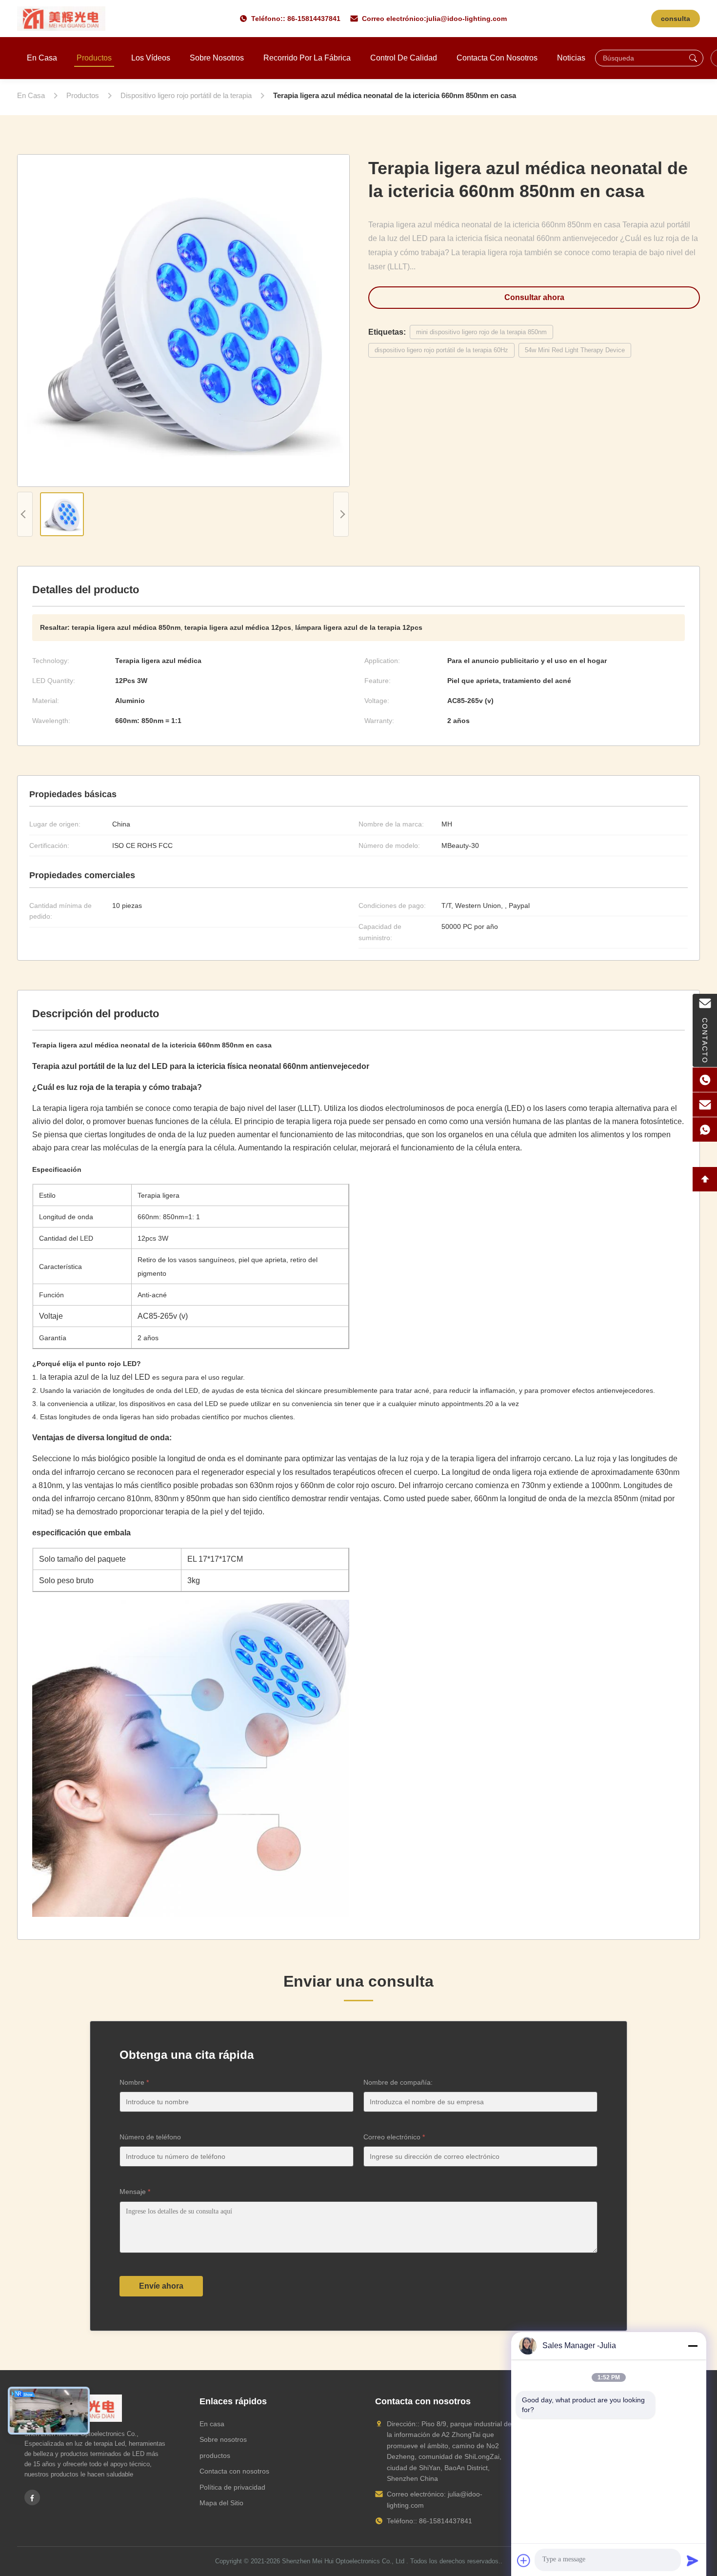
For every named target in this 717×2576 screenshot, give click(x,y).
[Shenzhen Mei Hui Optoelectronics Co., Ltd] (61, 19)
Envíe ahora (161, 2286)
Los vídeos (151, 58)
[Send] (693, 2560)
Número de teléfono (150, 2137)
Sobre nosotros (217, 58)
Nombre (134, 2082)
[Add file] (524, 2560)
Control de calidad (404, 58)
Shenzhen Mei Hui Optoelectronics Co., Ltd (343, 2561)
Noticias (571, 58)
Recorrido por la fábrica (307, 58)
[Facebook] (32, 2497)
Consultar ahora (534, 297)
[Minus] (693, 2346)
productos (215, 2455)
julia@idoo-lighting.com (467, 19)
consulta (676, 19)
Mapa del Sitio (221, 2503)
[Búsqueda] (693, 58)
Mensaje (135, 2192)
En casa (42, 58)
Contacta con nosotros (497, 58)
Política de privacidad (232, 2487)
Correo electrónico (394, 2137)
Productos (94, 58)
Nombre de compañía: (398, 2082)
